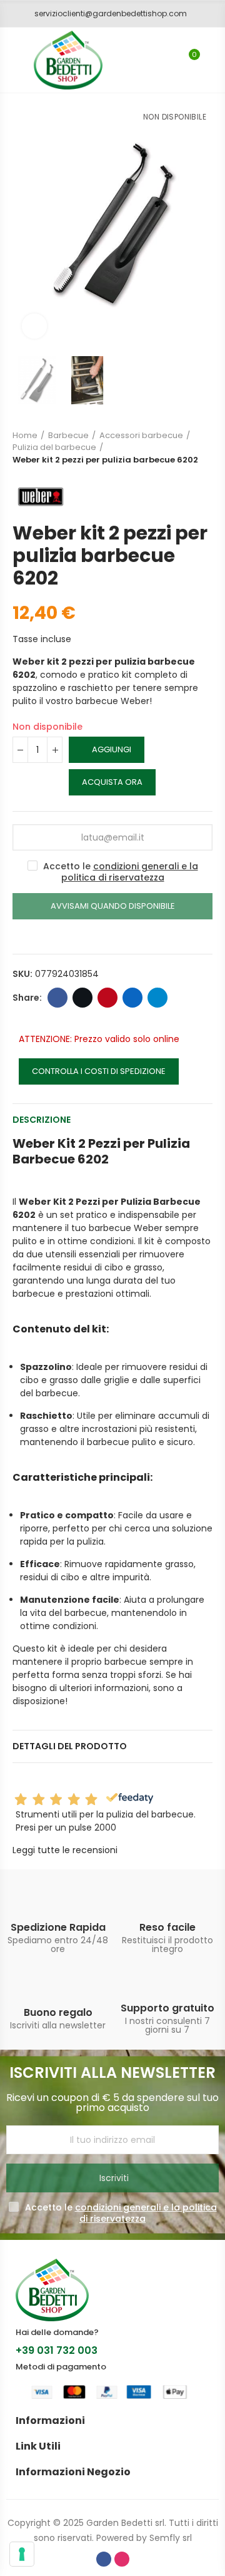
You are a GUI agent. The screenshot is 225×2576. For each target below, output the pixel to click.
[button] (106, 14)
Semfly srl (171, 2538)
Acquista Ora (112, 782)
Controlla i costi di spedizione (99, 1071)
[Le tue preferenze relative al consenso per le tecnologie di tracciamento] (22, 2554)
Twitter (82, 998)
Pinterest (107, 998)
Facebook (57, 998)
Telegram (157, 998)
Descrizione (42, 1120)
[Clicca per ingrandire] (34, 326)
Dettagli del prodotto (70, 1746)
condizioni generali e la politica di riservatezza (130, 872)
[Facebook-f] (104, 2559)
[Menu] (12, 60)
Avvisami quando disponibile (113, 906)
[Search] (167, 60)
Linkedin (132, 998)
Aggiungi (112, 749)
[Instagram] (122, 2559)
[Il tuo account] (212, 60)
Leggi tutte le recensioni (65, 1850)
